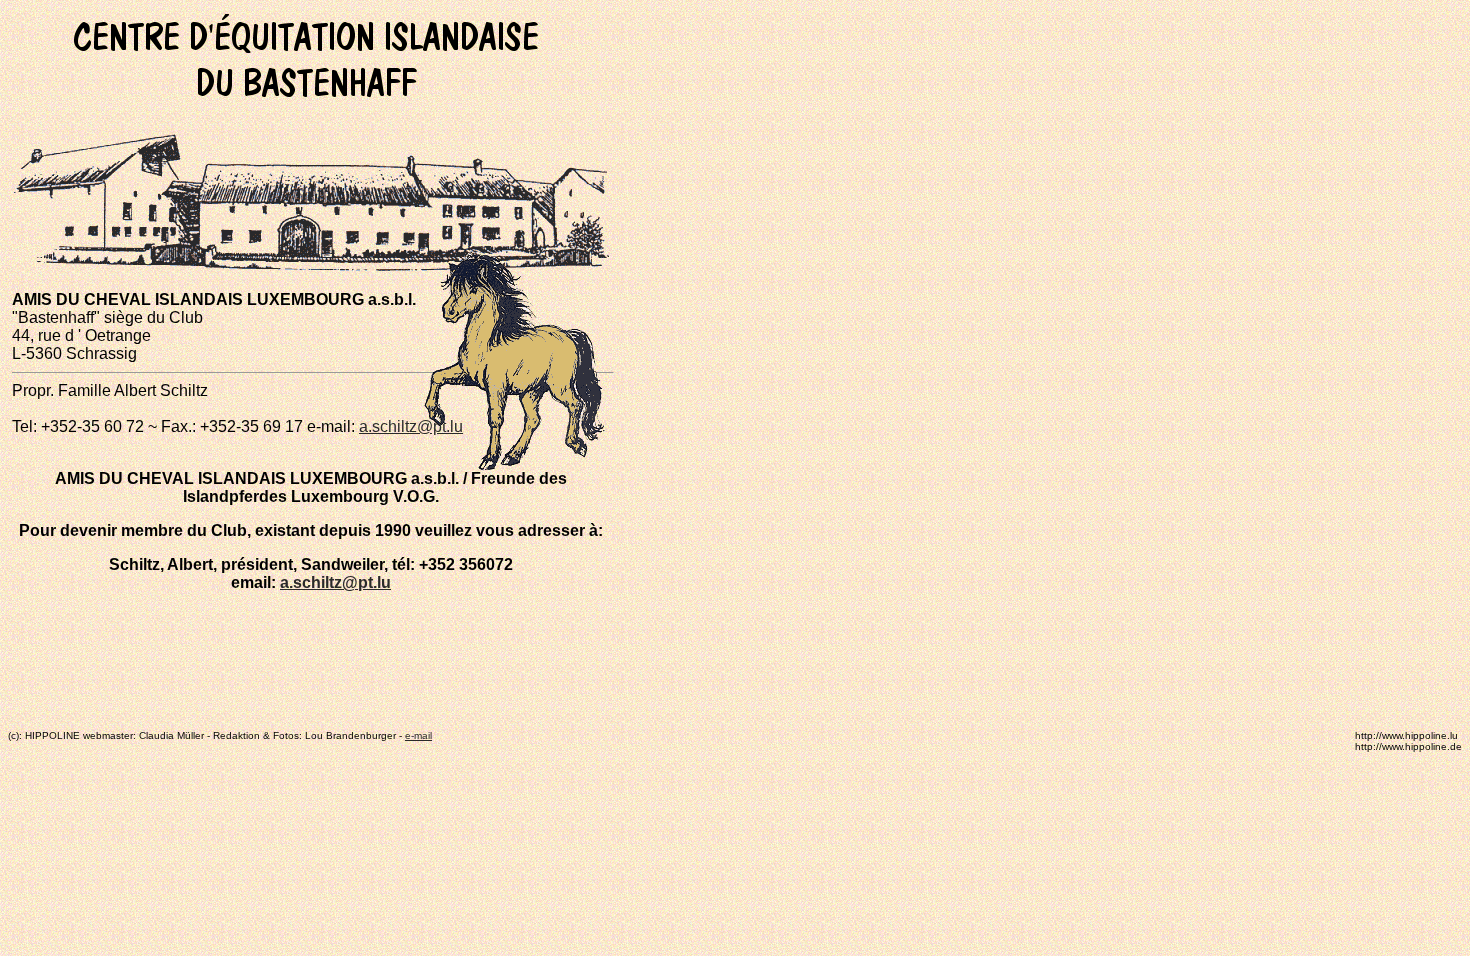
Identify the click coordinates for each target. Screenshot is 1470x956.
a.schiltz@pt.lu (411, 426)
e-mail (418, 735)
